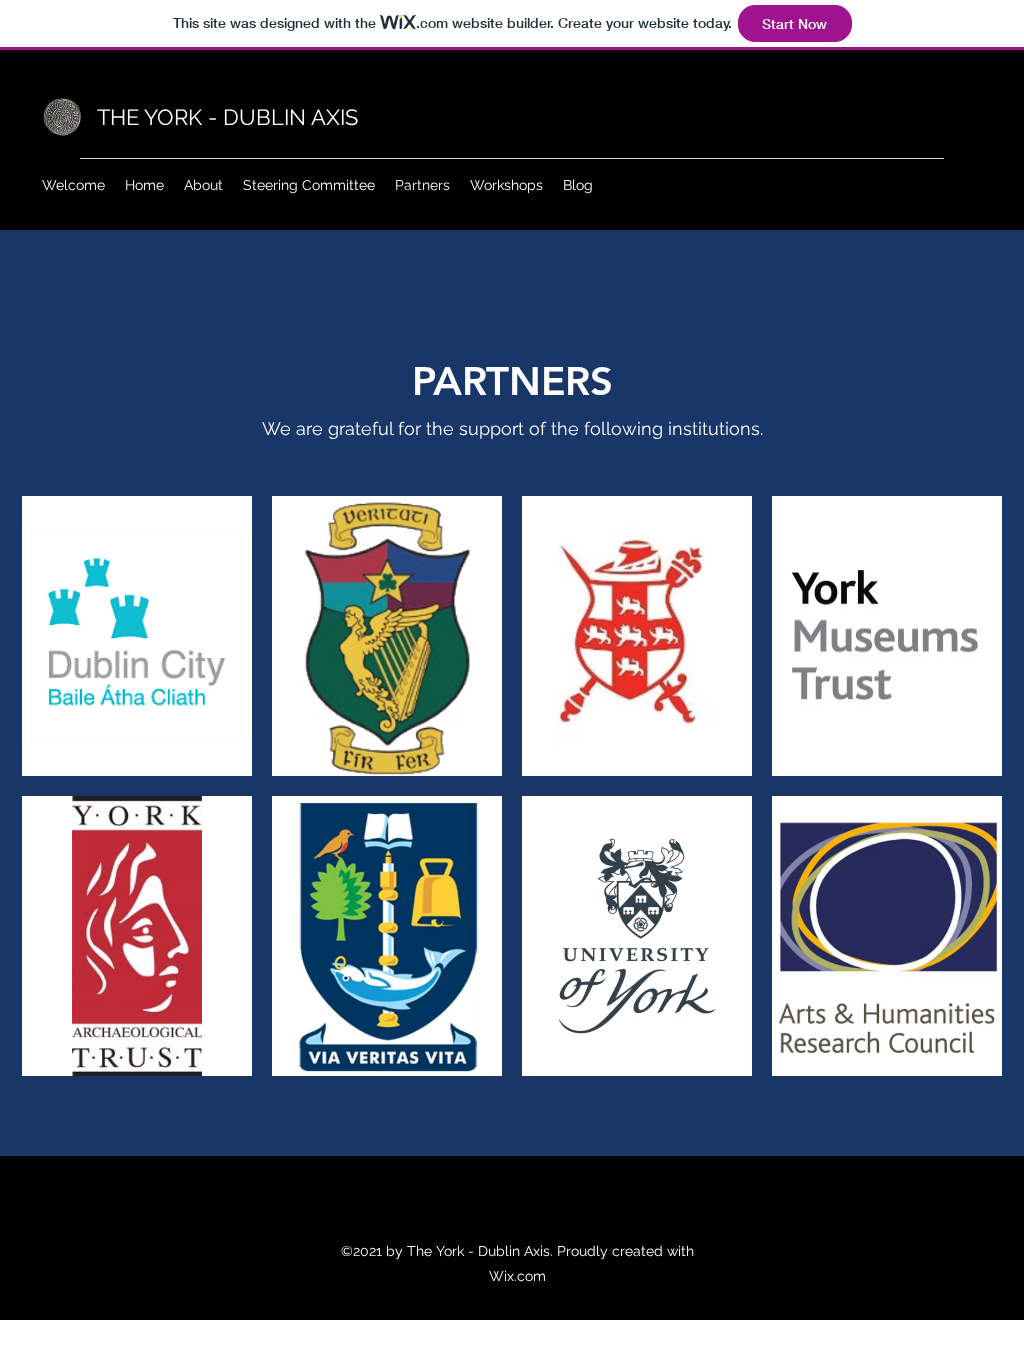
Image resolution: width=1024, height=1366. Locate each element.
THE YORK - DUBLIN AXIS (227, 117)
